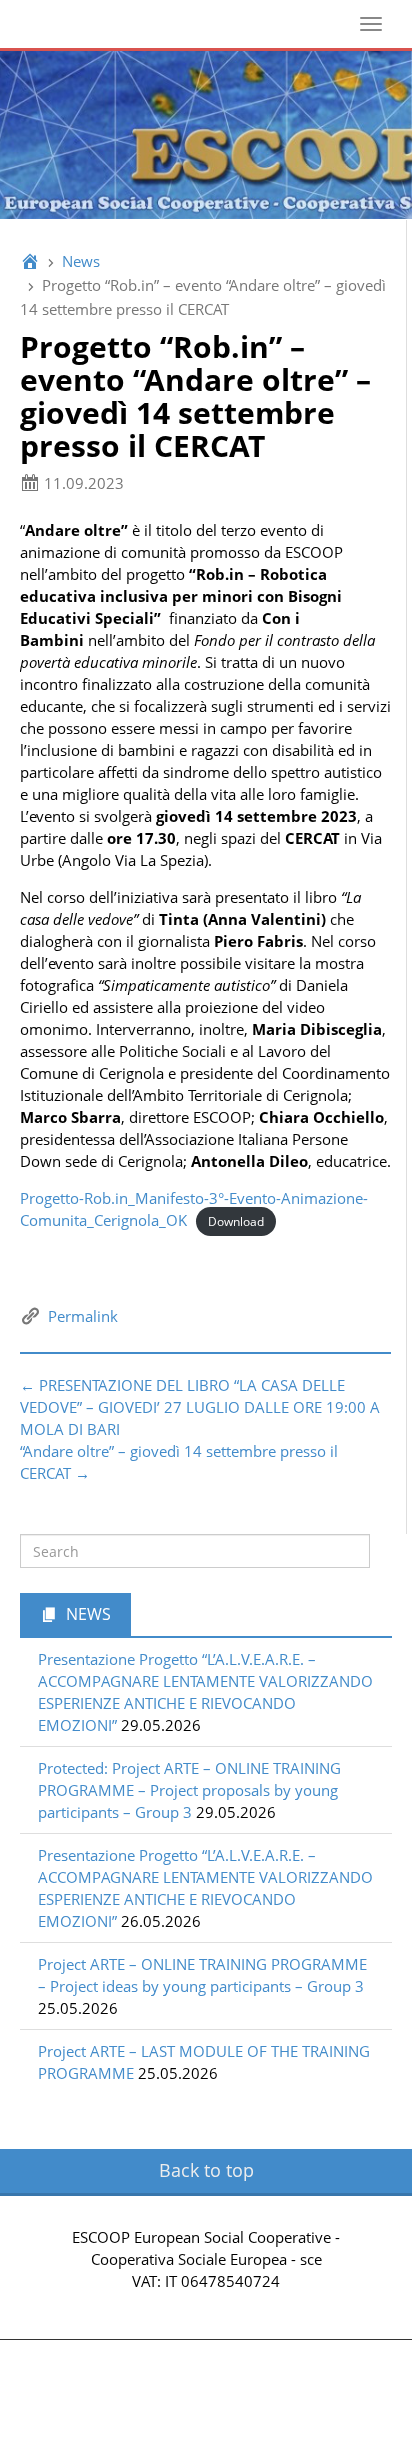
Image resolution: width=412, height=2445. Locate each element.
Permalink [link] (83, 1316)
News (81, 261)
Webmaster (206, 2303)
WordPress (256, 2403)
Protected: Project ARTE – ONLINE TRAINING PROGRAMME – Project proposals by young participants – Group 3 (189, 1790)
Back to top (206, 2170)
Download (236, 1221)
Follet (347, 2403)
